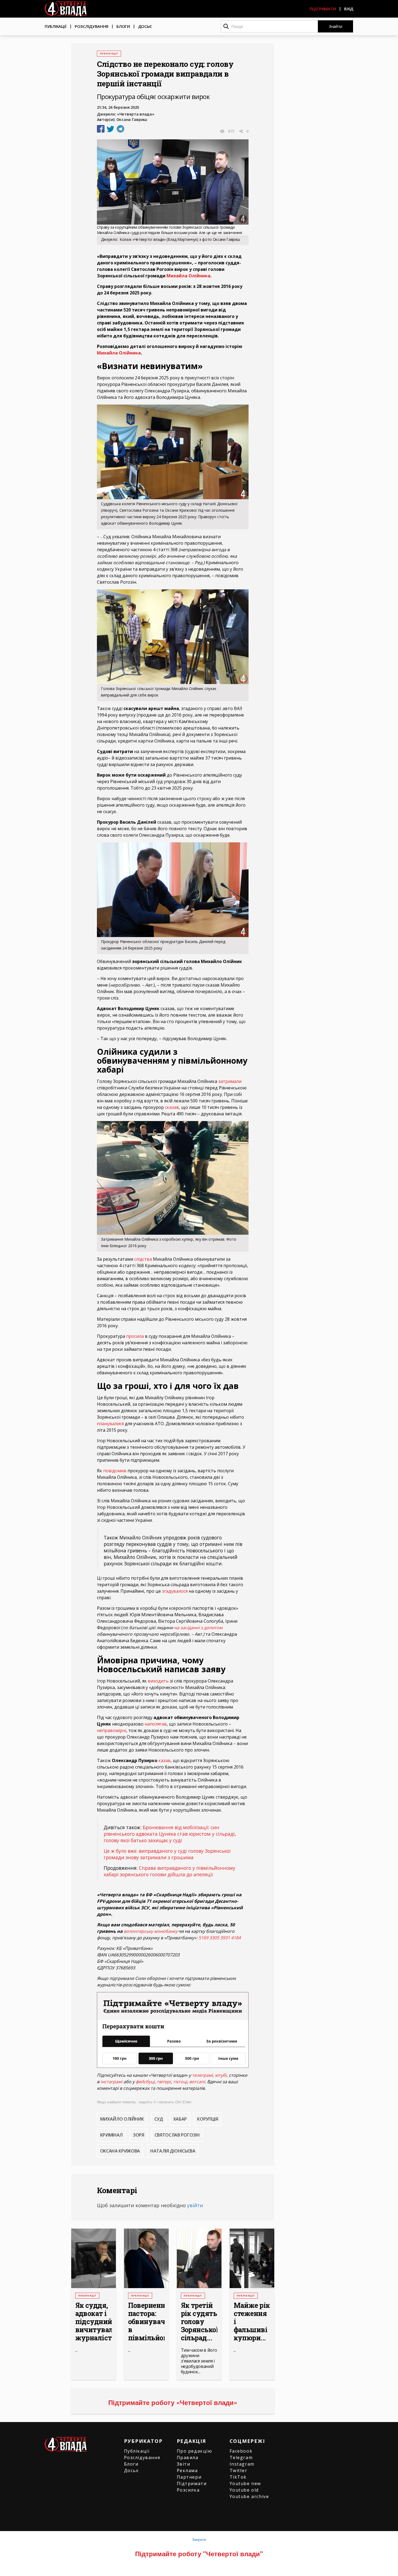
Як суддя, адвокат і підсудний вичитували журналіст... (94, 2322)
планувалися (110, 1424)
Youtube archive (249, 2496)
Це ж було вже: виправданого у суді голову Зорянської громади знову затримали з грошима (167, 1854)
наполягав (156, 1724)
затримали (230, 1081)
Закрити (199, 2539)
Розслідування (92, 26)
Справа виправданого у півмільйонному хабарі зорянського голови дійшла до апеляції (169, 1871)
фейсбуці (145, 2082)
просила (135, 1336)
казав (164, 1760)
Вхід (349, 9)
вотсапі (197, 2082)
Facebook (241, 2451)
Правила (188, 2457)
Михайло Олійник (122, 2119)
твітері (164, 2082)
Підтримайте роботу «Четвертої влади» (173, 2402)
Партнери (189, 2477)
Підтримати (323, 9)
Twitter (239, 2470)
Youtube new (245, 2483)
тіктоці (180, 2082)
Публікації (56, 26)
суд (159, 2119)
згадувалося (175, 1591)
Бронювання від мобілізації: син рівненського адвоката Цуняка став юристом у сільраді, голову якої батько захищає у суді (170, 1834)
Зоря (139, 2135)
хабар (180, 2119)
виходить (158, 1681)
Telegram (241, 2457)
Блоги (123, 26)
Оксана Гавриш (132, 119)
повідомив (115, 1471)
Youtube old (244, 2490)
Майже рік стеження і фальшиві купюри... (252, 2322)
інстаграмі (111, 2082)
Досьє (145, 26)
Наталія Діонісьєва (173, 2151)
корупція (208, 2119)
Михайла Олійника (188, 276)
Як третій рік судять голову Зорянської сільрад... (199, 2322)
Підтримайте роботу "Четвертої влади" (199, 2554)
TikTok (238, 2477)
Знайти (335, 26)
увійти (195, 2205)
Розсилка (188, 2490)
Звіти (184, 2464)
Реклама (187, 2470)
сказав (172, 1107)
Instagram (242, 2464)
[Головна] (66, 9)
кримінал (111, 2135)
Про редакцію (195, 2451)
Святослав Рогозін (177, 2135)
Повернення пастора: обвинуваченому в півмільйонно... (146, 2322)
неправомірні (112, 1730)
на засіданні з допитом (198, 1628)
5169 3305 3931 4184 (220, 1938)
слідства (143, 1259)
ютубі (221, 2075)
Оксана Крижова (120, 2151)
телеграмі (202, 2075)
